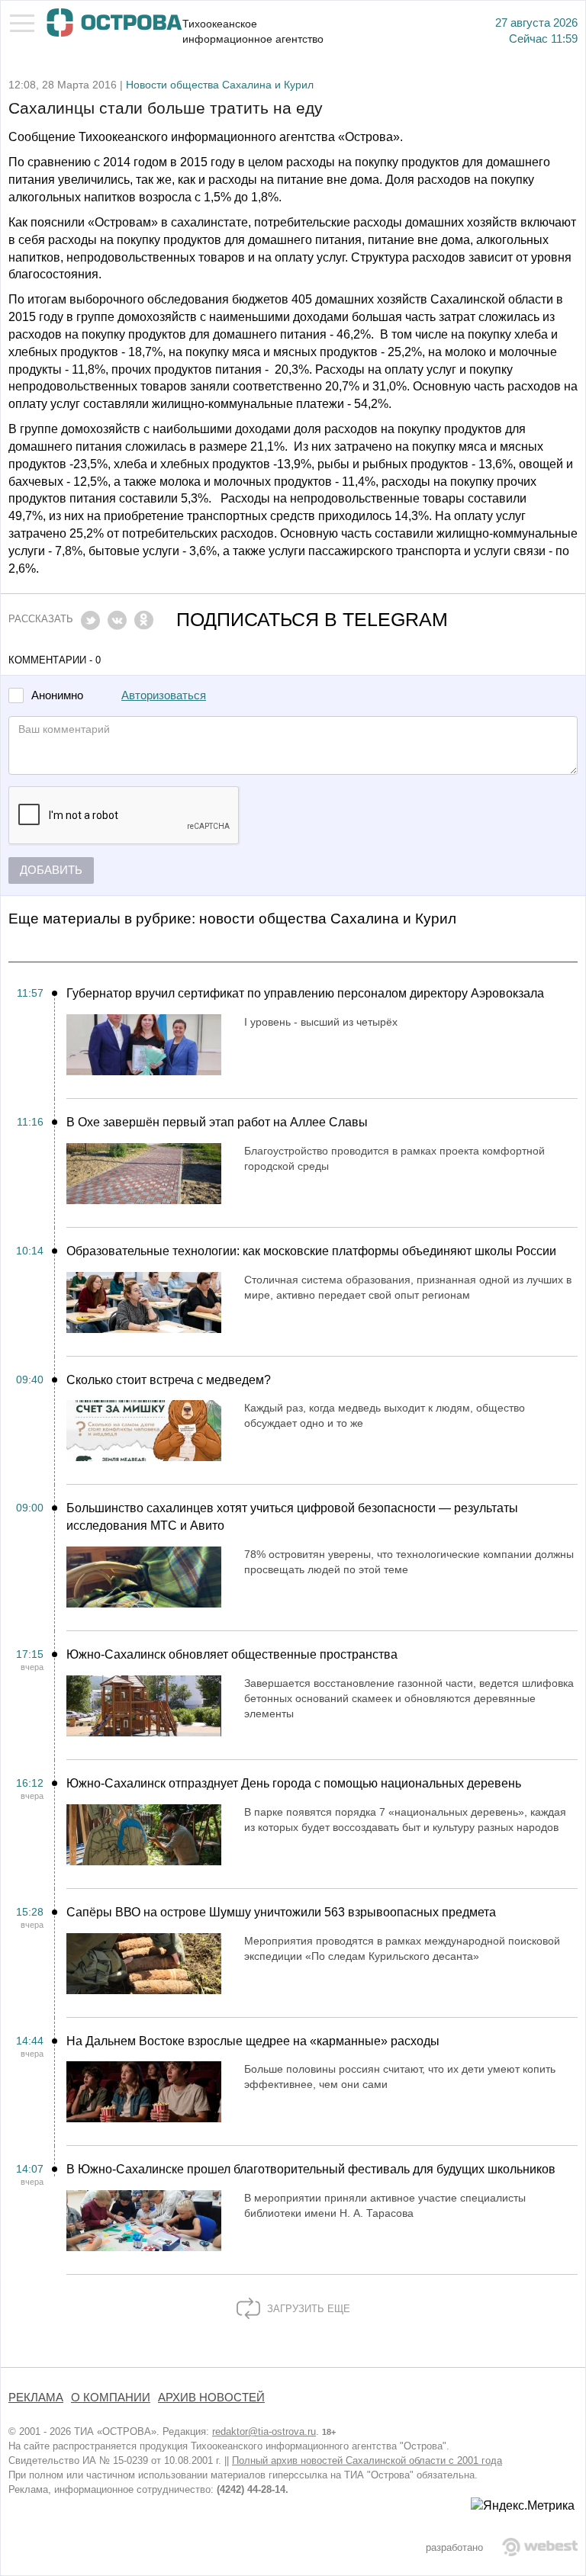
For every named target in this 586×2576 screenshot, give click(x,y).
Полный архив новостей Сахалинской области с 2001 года (367, 2460)
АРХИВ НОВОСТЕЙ (211, 2398)
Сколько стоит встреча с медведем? (169, 1380)
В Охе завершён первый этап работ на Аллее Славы (217, 1122)
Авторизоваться (164, 695)
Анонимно (57, 696)
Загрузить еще (307, 2309)
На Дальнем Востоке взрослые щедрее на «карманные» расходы (253, 2041)
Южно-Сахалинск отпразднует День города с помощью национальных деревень (294, 1783)
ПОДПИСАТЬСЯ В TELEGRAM (312, 620)
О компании (111, 2398)
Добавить (51, 870)
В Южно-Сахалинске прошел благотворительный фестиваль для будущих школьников (311, 2169)
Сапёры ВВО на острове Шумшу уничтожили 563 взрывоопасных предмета (281, 1912)
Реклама (36, 2398)
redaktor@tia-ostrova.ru (264, 2431)
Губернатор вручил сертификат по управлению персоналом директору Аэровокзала (305, 993)
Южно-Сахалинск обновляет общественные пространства (232, 1654)
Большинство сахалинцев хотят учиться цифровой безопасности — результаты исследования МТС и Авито (292, 1517)
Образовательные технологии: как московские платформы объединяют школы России (311, 1251)
